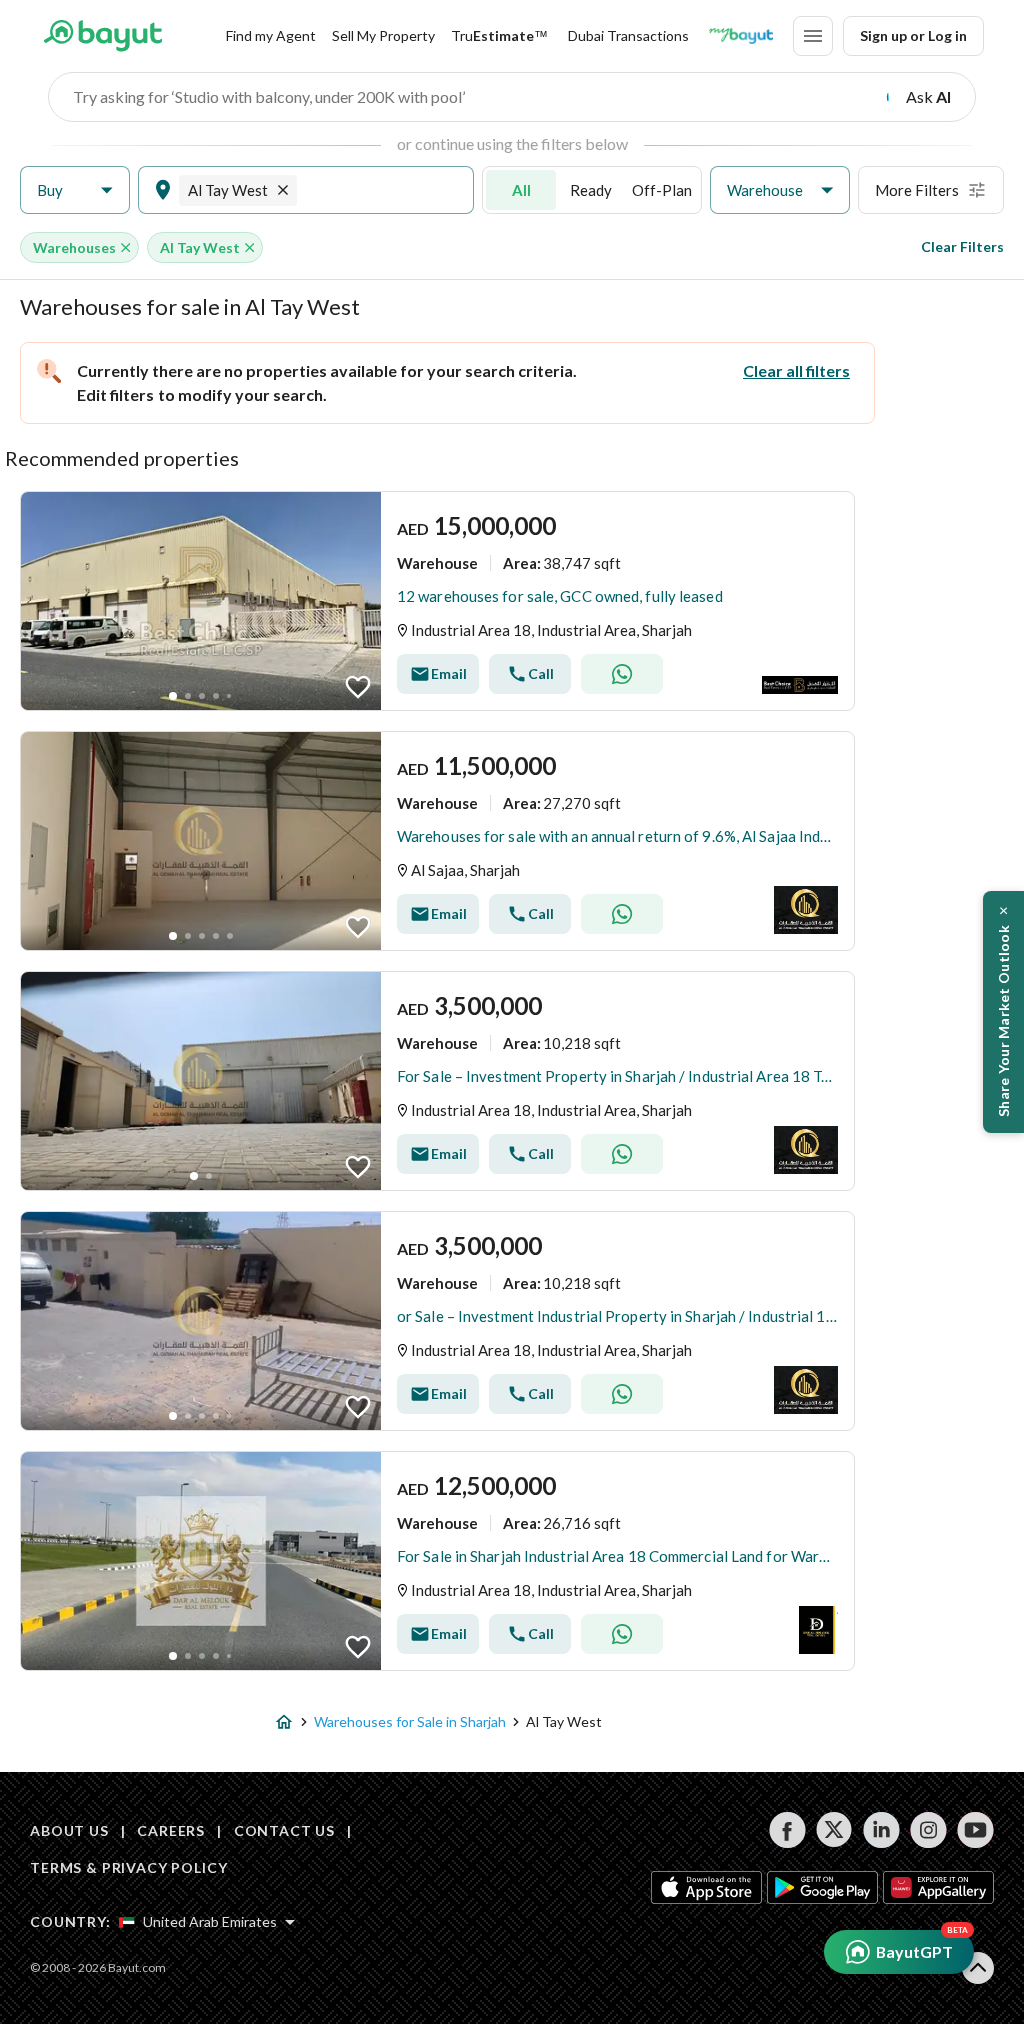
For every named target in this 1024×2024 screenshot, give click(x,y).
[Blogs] (741, 36)
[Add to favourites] (358, 687)
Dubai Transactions (628, 35)
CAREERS (171, 1830)
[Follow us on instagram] (928, 1830)
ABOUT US (69, 1830)
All (521, 190)
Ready (591, 190)
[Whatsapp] (622, 674)
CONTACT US (284, 1830)
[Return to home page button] (102, 36)
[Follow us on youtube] (975, 1830)
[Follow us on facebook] (787, 1830)
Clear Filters (962, 246)
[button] (75, 190)
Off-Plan (662, 190)
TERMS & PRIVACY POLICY (128, 1867)
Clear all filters (796, 370)
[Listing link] (437, 601)
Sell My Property (383, 35)
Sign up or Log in (913, 35)
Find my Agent (271, 35)
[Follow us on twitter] (834, 1830)
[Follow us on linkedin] (881, 1830)
